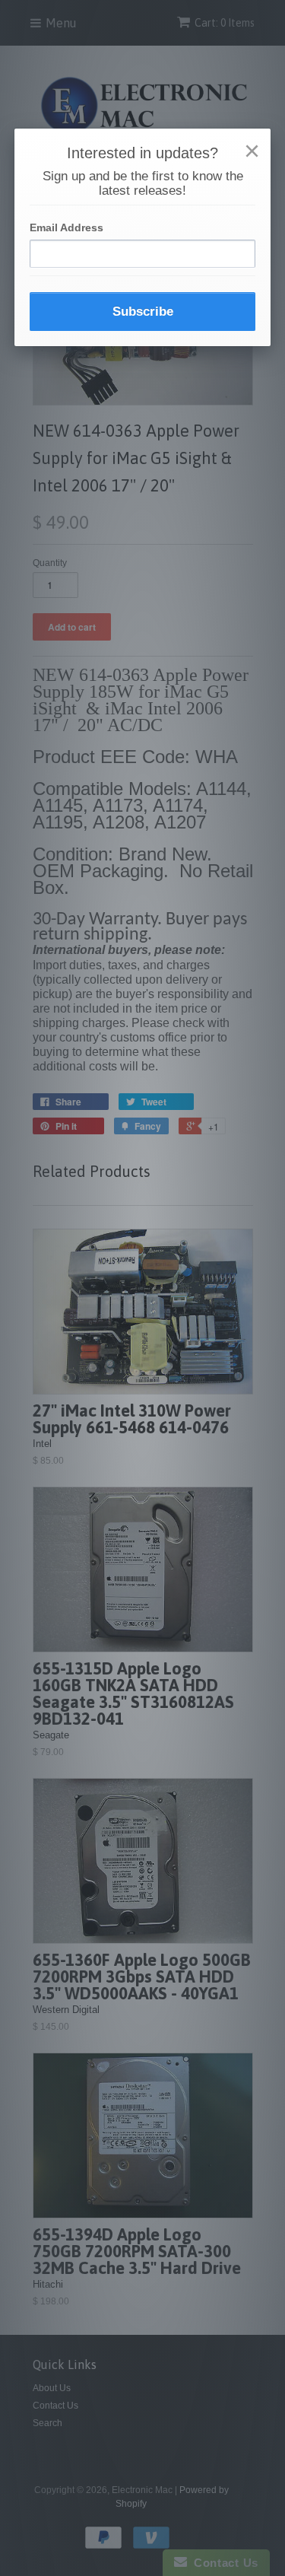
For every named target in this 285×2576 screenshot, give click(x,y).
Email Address (66, 227)
